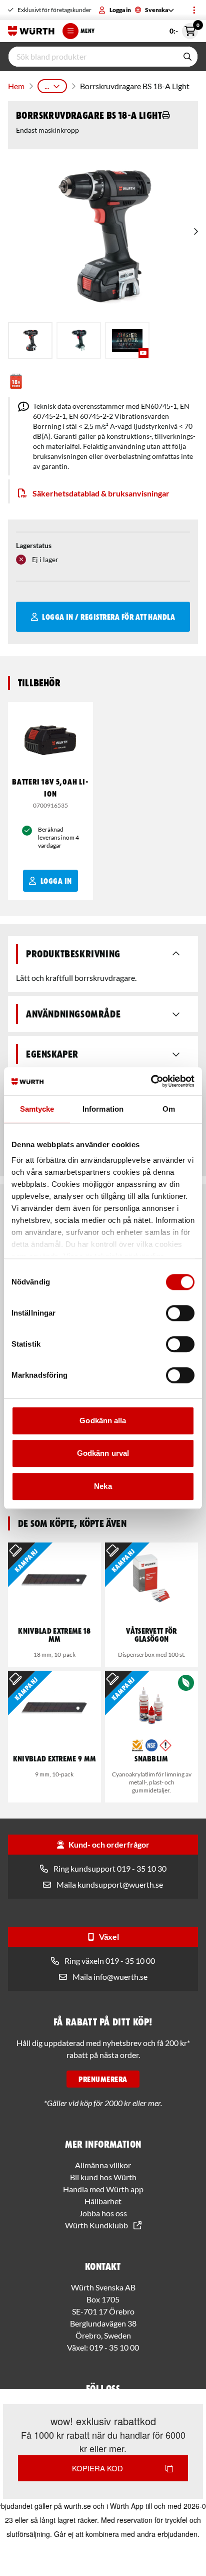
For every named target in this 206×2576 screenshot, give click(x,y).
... (47, 86)
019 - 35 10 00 (114, 2347)
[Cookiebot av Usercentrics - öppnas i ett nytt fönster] (151, 1081)
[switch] (180, 1313)
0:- (184, 29)
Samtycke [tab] (37, 1109)
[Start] (31, 31)
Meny (87, 31)
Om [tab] (169, 1109)
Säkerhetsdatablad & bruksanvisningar (101, 493)
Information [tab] (103, 1109)
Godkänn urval (103, 1453)
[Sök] (187, 57)
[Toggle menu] (194, 10)
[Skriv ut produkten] (166, 115)
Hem (16, 86)
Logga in (120, 10)
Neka (103, 1486)
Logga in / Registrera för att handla (108, 617)
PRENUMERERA (103, 2079)
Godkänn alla (103, 1421)
